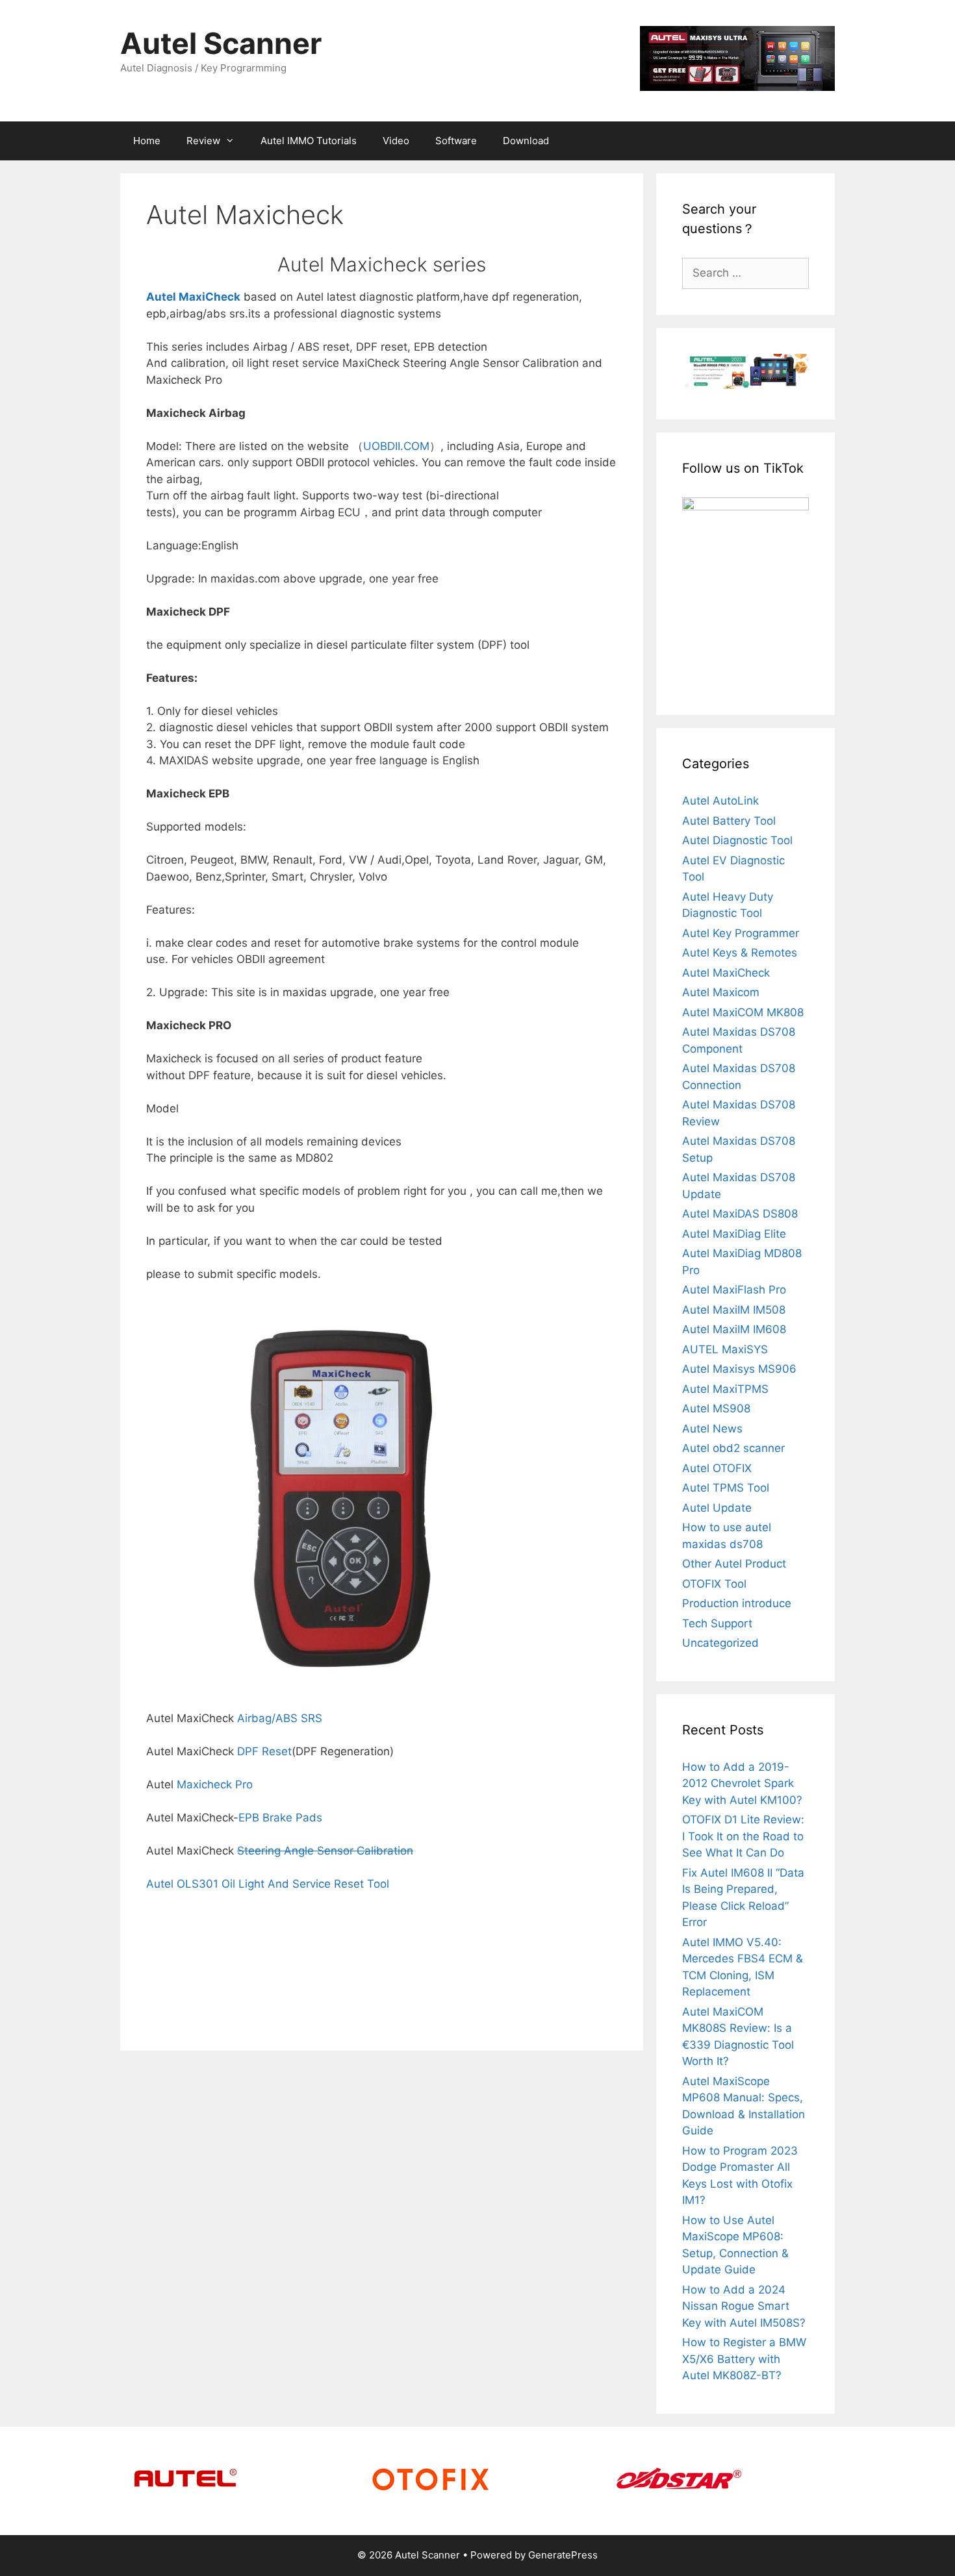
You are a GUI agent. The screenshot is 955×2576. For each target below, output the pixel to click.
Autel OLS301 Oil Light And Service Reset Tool (268, 1884)
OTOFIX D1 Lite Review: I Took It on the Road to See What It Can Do (743, 1836)
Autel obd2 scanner (733, 1448)
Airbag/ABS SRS (280, 1718)
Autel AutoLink (720, 801)
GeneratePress (563, 2555)
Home (147, 141)
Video (396, 141)
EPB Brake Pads (280, 1818)
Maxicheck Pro (215, 1784)
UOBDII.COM (396, 446)
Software (456, 141)
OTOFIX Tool (714, 1584)
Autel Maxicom (721, 992)
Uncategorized (720, 1643)
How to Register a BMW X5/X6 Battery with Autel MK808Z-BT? (744, 2359)
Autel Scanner (221, 43)
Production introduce (737, 1603)
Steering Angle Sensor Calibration (325, 1851)
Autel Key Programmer (741, 933)
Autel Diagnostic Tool (737, 840)
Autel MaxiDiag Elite (734, 1234)
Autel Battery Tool (729, 821)
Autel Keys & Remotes (740, 953)
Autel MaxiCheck (726, 973)
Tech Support (717, 1623)
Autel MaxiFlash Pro (734, 1290)
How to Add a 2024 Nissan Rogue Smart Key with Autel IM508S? (744, 2306)
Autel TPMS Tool (726, 1488)
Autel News (712, 1429)
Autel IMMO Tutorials (309, 141)
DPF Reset (264, 1751)
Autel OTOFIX (717, 1468)
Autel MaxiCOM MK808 (743, 1012)
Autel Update (717, 1508)
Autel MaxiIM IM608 (734, 1329)
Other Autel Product (734, 1564)
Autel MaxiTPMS (725, 1389)
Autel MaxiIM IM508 (734, 1310)
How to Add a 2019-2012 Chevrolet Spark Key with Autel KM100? (742, 1783)
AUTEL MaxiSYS (725, 1349)
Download (526, 141)
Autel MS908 (716, 1408)
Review (203, 141)
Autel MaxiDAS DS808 (740, 1214)
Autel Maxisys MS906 (739, 1369)
